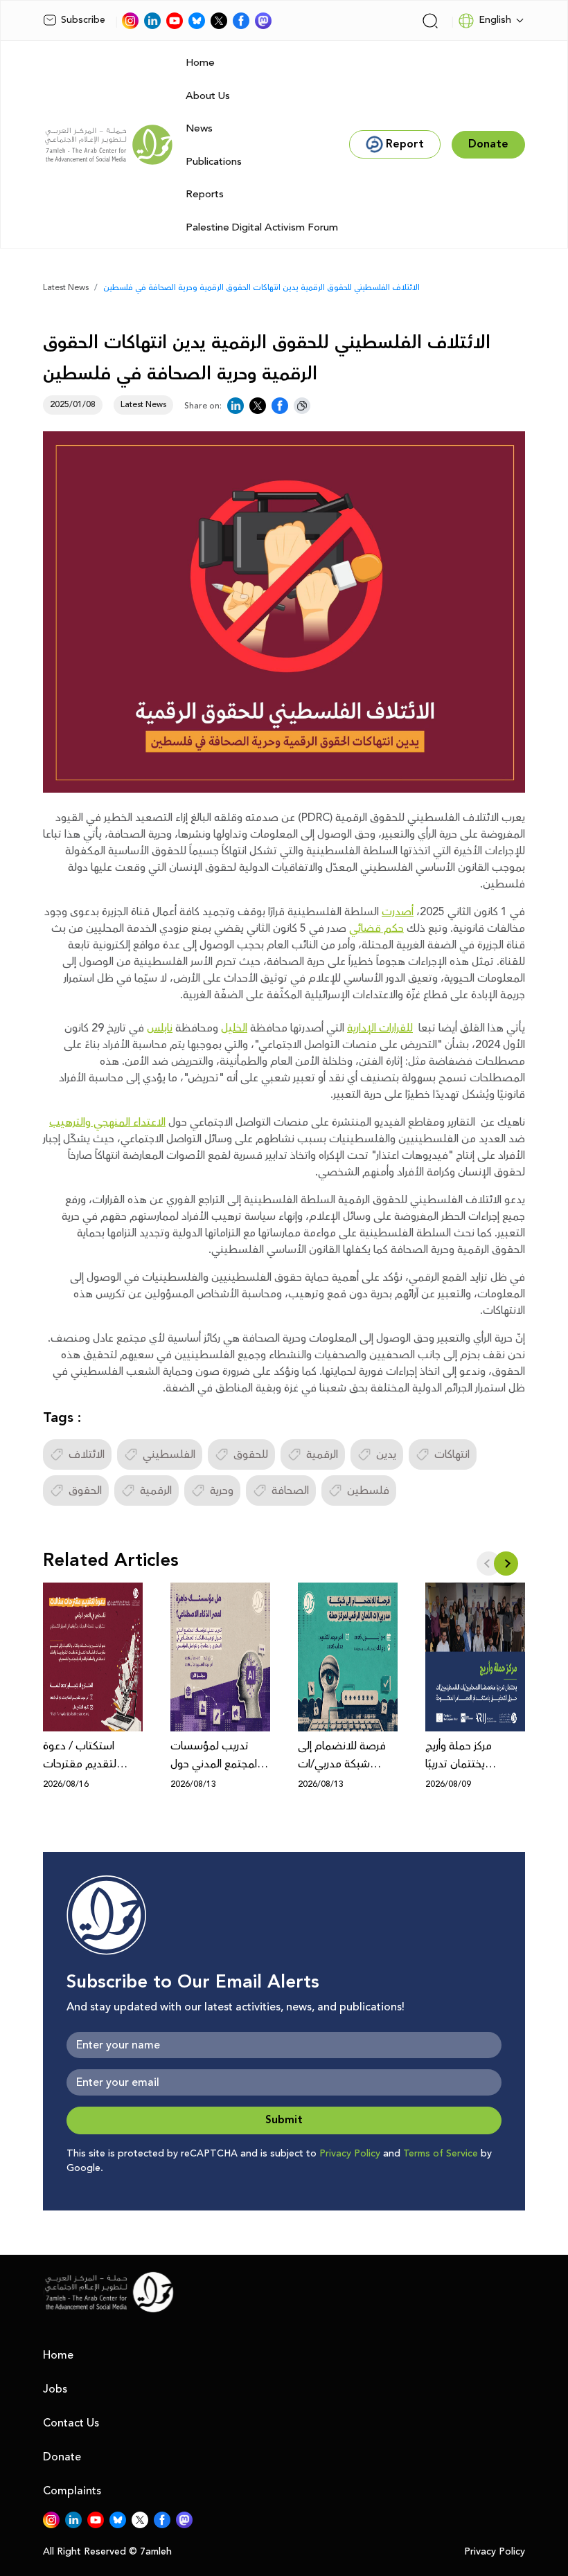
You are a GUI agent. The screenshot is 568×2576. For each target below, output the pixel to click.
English (495, 20)
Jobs (55, 2389)
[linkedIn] (152, 21)
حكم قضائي (376, 928)
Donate (62, 2457)
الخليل (234, 1028)
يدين (386, 1454)
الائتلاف (87, 1454)
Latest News (66, 288)
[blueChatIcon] (197, 21)
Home (200, 63)
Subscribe (83, 20)
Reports (205, 194)
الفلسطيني (169, 1454)
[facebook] (241, 21)
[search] (430, 21)
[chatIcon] (263, 21)
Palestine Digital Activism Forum (262, 227)
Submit (284, 2120)
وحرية (222, 1490)
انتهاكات (452, 1454)
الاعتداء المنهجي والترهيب (107, 1122)
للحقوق (251, 1454)
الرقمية (322, 1454)
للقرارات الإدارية (380, 1028)
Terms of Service (441, 2154)
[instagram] (130, 21)
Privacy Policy (350, 2154)
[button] (506, 1564)
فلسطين (368, 1490)
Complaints (72, 2491)
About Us (208, 96)
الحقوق (85, 1490)
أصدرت (398, 912)
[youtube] (175, 21)
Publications (214, 162)
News (199, 128)
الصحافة (290, 1490)
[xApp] (219, 21)
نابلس (160, 1028)
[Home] (109, 145)
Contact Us (71, 2423)
